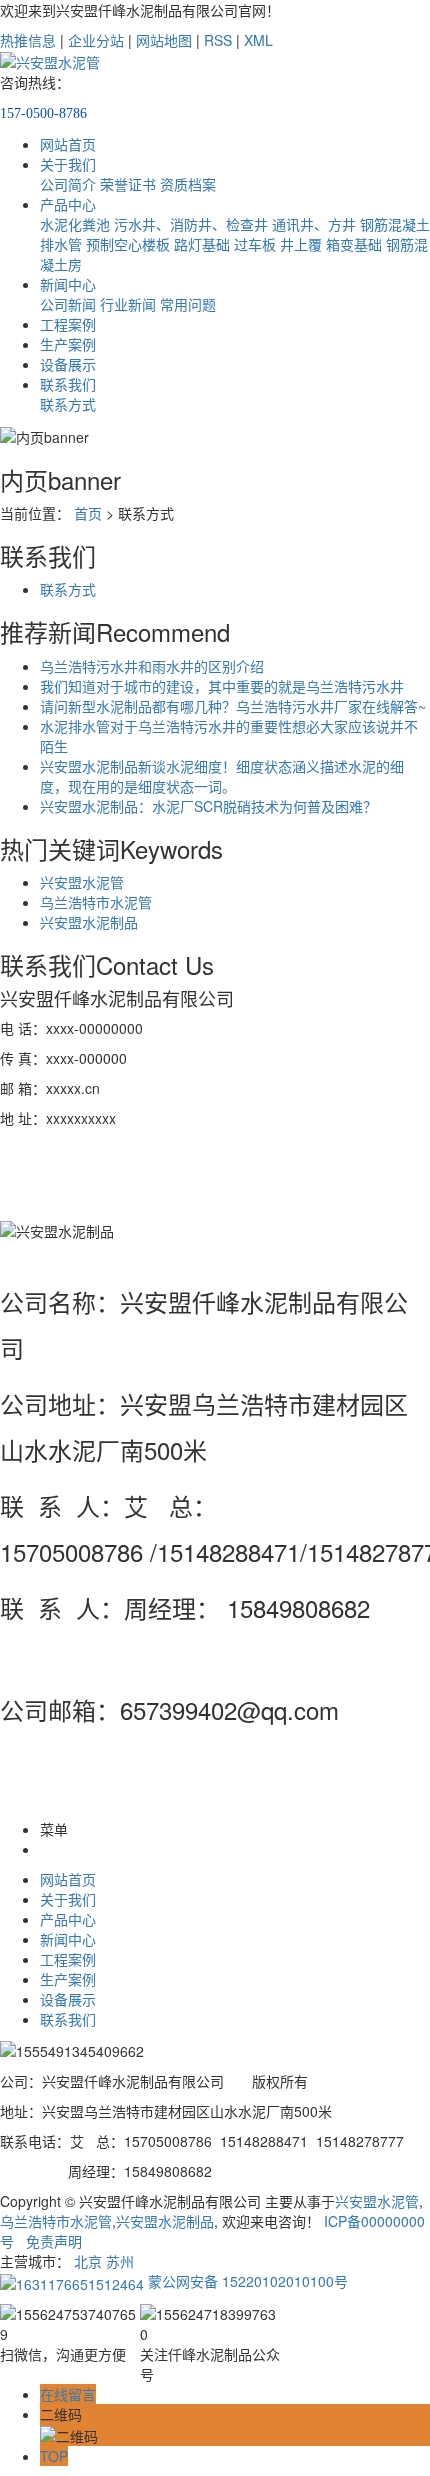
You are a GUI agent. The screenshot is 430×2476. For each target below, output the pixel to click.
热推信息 (28, 40)
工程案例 (68, 324)
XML (258, 40)
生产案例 (68, 344)
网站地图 (164, 40)
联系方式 (68, 404)
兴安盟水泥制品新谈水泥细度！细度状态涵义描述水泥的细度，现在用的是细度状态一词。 (222, 776)
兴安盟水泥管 (82, 882)
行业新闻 (128, 304)
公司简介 (68, 184)
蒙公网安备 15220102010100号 (246, 2281)
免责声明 (54, 2241)
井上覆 (301, 244)
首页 (88, 513)
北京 (88, 2261)
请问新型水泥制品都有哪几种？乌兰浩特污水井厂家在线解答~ (233, 706)
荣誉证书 (128, 184)
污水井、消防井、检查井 (191, 224)
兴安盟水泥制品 (89, 922)
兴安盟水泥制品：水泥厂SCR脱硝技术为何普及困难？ (208, 806)
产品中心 (68, 204)
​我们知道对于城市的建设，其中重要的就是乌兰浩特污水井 (222, 686)
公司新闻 (68, 304)
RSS (218, 40)
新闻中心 (68, 284)
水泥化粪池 (75, 224)
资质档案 (188, 184)
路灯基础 (202, 244)
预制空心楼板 (128, 244)
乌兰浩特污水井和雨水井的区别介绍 (152, 666)
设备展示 (68, 364)
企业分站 (96, 40)
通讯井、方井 (314, 224)
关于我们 (68, 164)
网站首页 (68, 144)
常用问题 (188, 304)
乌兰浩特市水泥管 (96, 902)
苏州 (120, 2261)
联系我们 (68, 384)
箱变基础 (354, 244)
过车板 (255, 244)
